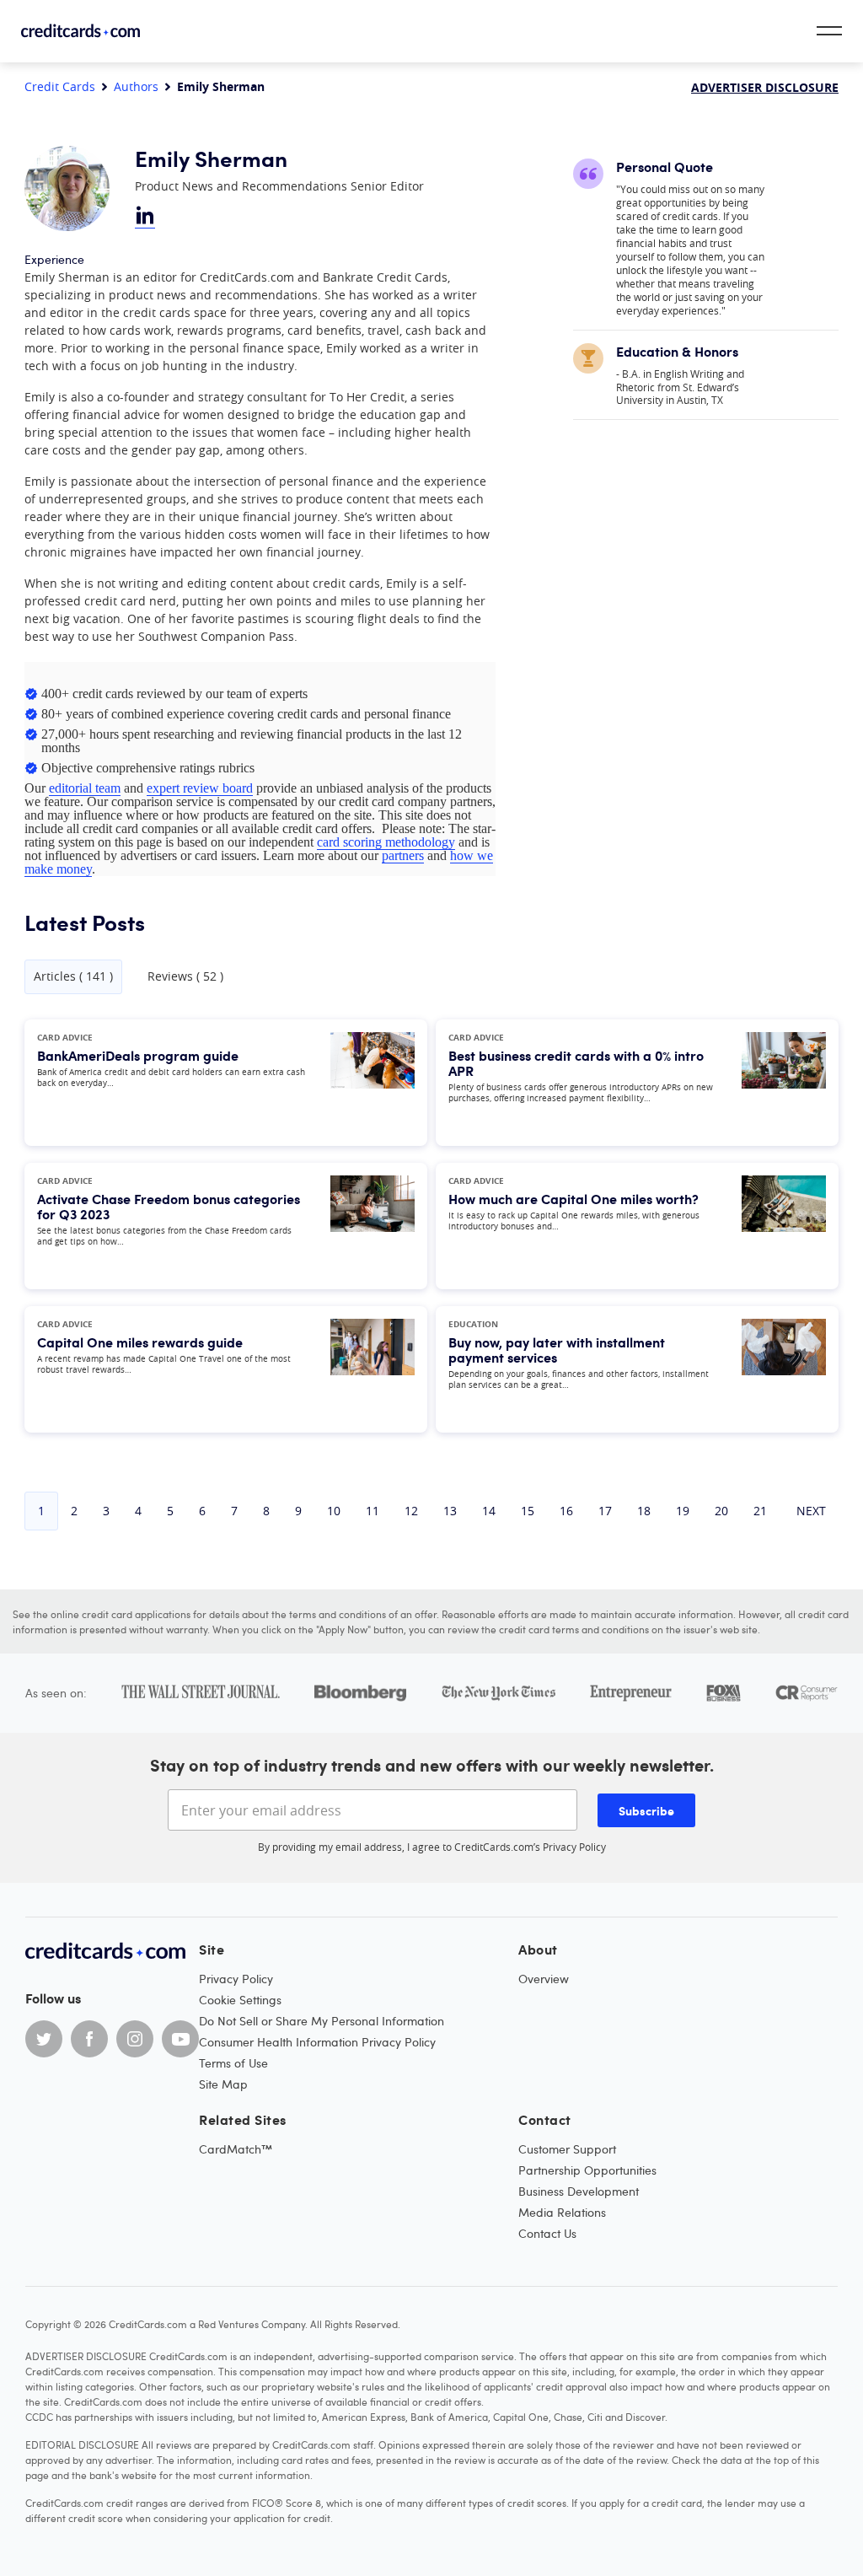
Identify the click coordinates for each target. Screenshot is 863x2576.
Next (811, 1511)
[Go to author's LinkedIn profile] (145, 217)
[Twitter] (44, 2039)
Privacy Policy (574, 1847)
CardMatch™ (236, 2149)
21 (760, 1511)
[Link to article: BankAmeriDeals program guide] (373, 1083)
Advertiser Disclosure (765, 87)
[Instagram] (135, 2039)
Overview (544, 1979)
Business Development (579, 2191)
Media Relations (562, 2212)
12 (411, 1511)
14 (489, 1511)
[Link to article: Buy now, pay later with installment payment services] (784, 1369)
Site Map (223, 2084)
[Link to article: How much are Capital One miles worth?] (784, 1226)
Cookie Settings (240, 2000)
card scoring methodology (386, 842)
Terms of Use (233, 2063)
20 (721, 1511)
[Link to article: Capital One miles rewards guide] (373, 1369)
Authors (136, 87)
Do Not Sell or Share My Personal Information (322, 2021)
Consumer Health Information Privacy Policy (317, 2042)
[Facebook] (89, 2039)
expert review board (200, 788)
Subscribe (646, 1810)
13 (450, 1511)
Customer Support (567, 2149)
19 (683, 1511)
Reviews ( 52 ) (185, 976)
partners (403, 855)
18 (644, 1511)
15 (528, 1511)
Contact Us (547, 2233)
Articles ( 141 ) (73, 976)
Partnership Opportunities (587, 2170)
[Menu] (829, 31)
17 (605, 1511)
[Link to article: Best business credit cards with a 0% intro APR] (784, 1083)
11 (373, 1511)
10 (334, 1511)
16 (566, 1511)
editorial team (85, 788)
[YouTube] (180, 2039)
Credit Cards (60, 87)
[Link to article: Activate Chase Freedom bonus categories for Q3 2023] (373, 1226)
